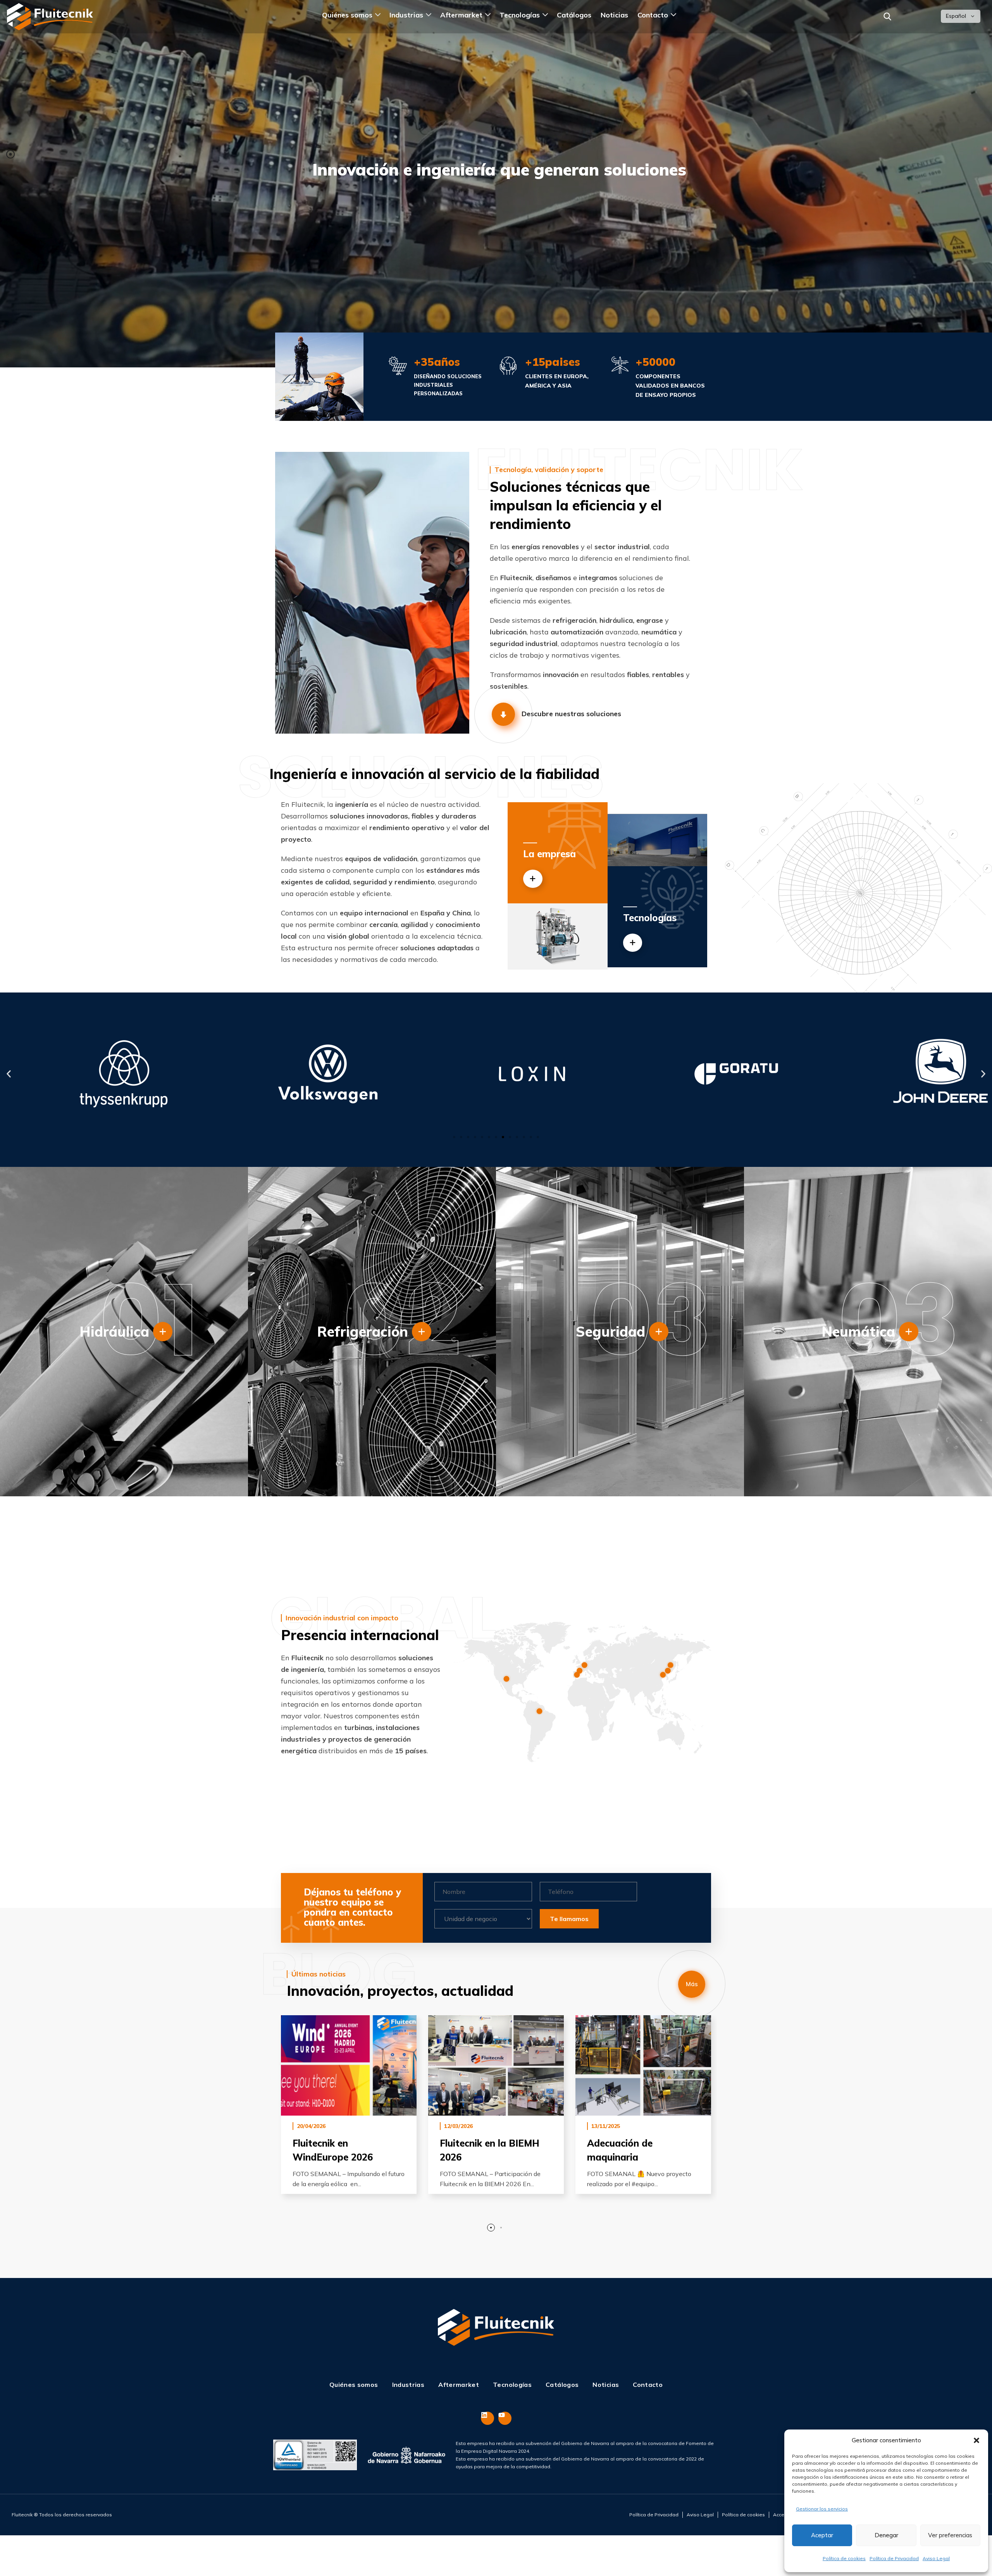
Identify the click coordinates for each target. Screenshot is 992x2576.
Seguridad (611, 1331)
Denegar (886, 2535)
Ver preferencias (950, 2535)
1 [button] (491, 2228)
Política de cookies (844, 2558)
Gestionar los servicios (822, 2509)
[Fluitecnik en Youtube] (505, 2418)
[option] (349, 2110)
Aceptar (822, 2535)
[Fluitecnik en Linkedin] (487, 2418)
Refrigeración (363, 1331)
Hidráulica (114, 1331)
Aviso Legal (936, 2558)
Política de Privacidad (894, 2558)
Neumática (858, 1331)
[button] (976, 2440)
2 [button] (501, 2228)
